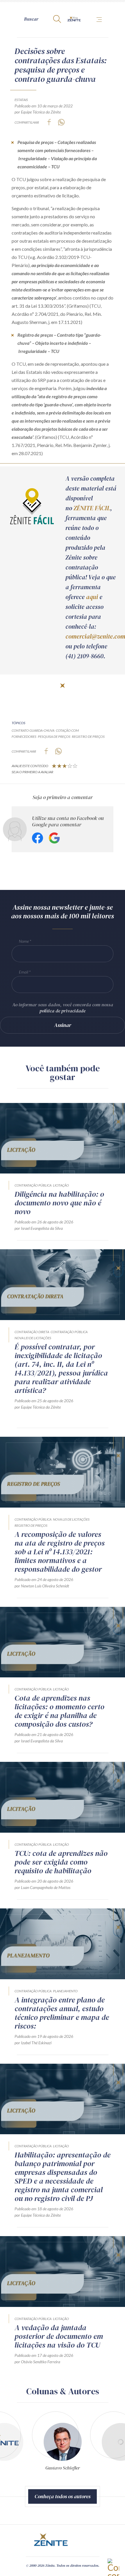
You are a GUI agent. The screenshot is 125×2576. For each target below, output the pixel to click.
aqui (92, 597)
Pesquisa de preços (54, 737)
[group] (63, 2443)
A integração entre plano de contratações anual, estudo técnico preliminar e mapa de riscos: (62, 2013)
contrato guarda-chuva (33, 730)
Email (24, 972)
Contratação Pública (33, 1185)
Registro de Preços (31, 1525)
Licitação (61, 1185)
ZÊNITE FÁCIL (92, 508)
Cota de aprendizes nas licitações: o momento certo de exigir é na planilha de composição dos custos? (59, 1711)
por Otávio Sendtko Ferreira (37, 2362)
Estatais (21, 100)
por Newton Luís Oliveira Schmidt (42, 1586)
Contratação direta (32, 1332)
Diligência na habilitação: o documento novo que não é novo (59, 1203)
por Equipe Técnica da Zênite (38, 112)
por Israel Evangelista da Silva (39, 1228)
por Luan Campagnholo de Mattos (42, 1887)
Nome (24, 941)
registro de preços (88, 737)
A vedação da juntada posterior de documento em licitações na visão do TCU (59, 2336)
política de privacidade (63, 1011)
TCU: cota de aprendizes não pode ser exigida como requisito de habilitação (61, 1862)
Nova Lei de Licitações (33, 1338)
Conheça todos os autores (63, 2496)
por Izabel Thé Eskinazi (33, 2043)
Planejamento (65, 1991)
